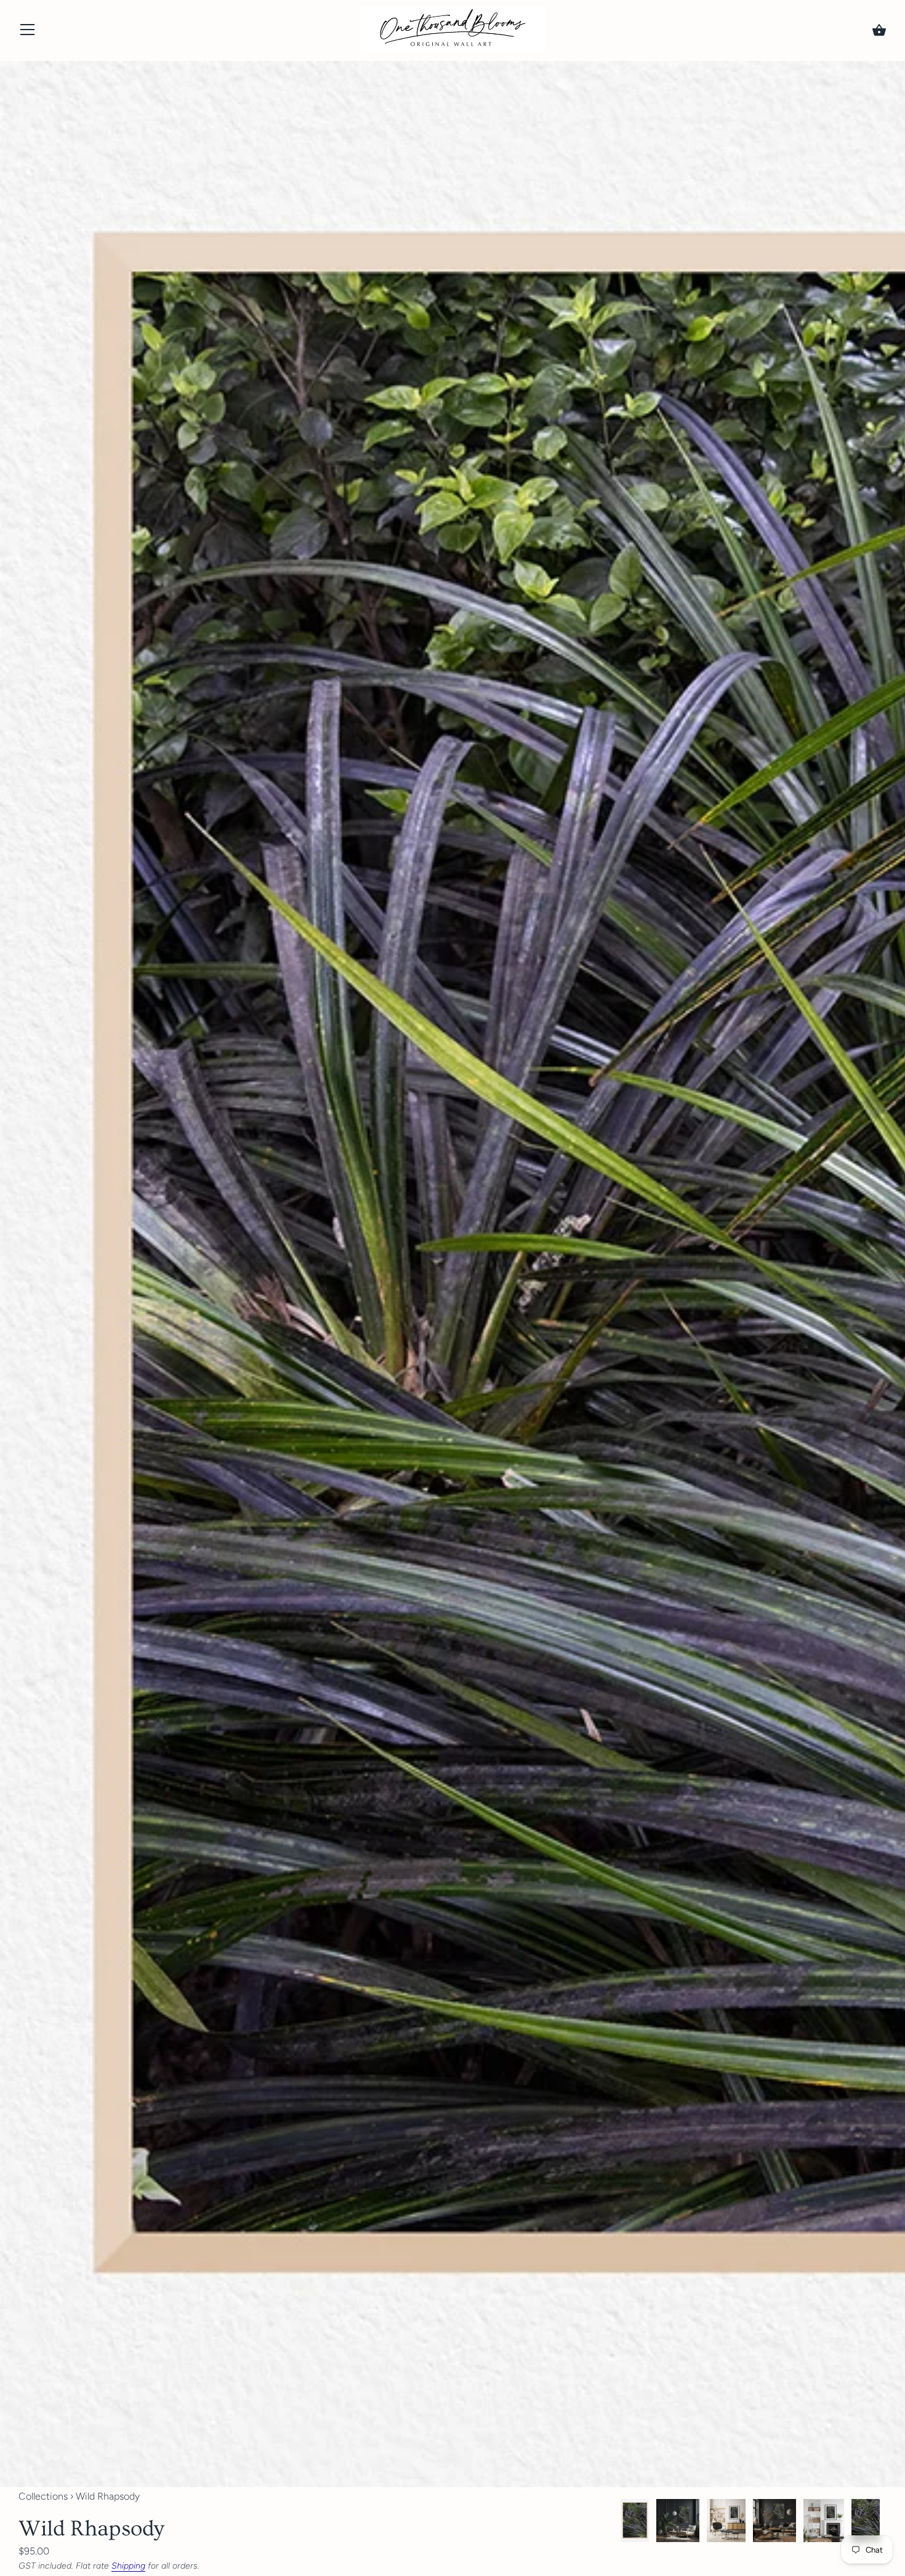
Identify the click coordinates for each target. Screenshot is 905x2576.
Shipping (128, 2566)
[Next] (887, 2523)
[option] (635, 2522)
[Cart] (879, 30)
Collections (43, 2496)
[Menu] (28, 32)
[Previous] (620, 2523)
